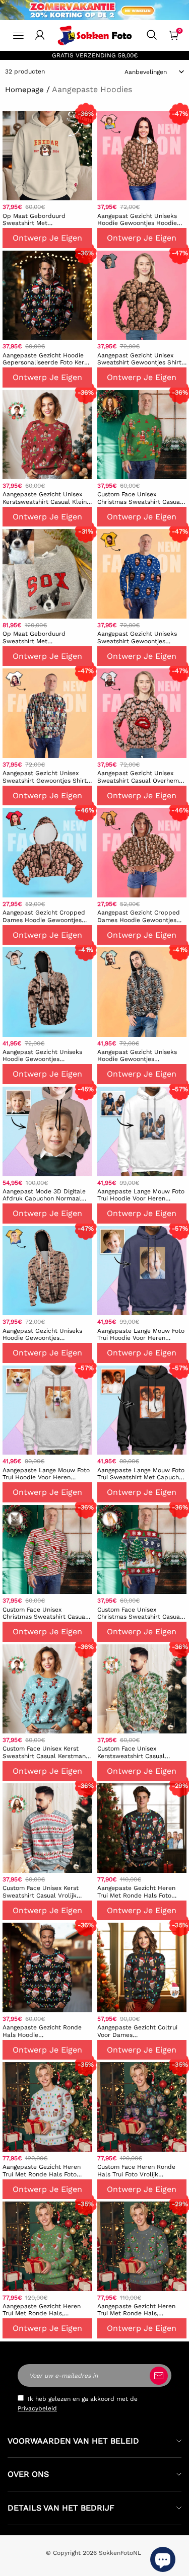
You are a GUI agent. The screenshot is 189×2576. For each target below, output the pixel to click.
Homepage (24, 90)
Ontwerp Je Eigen (47, 238)
